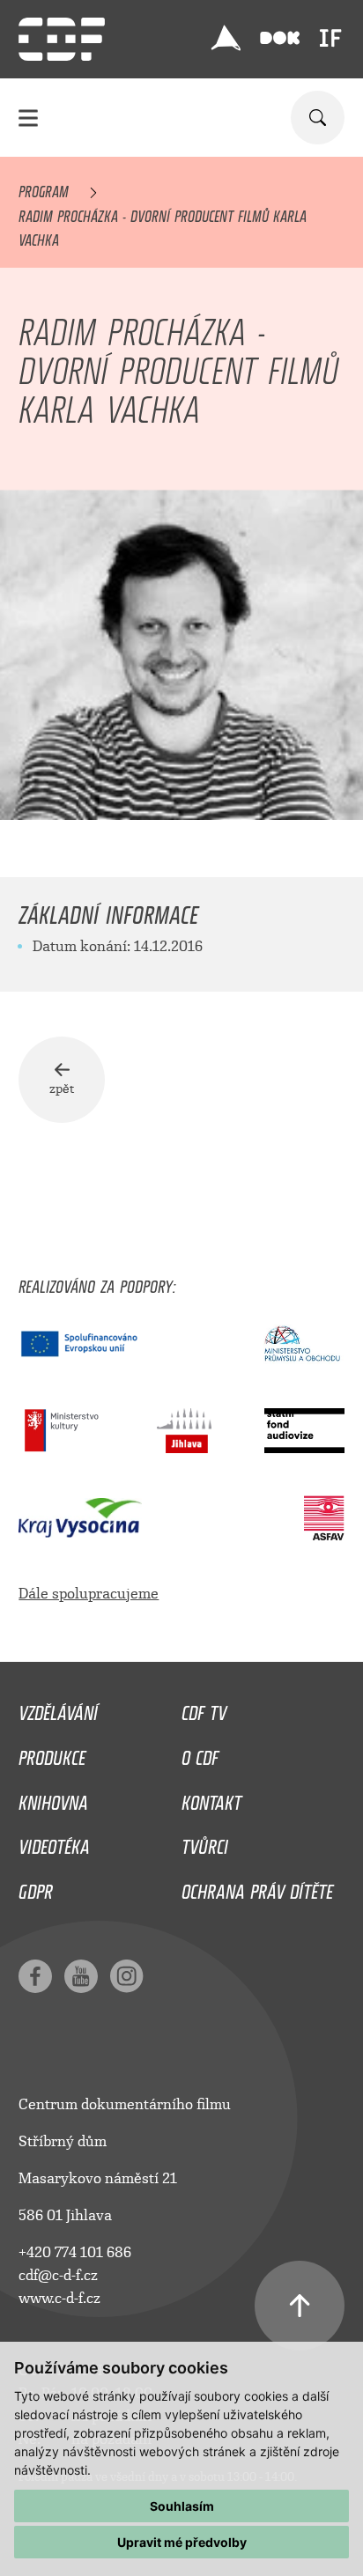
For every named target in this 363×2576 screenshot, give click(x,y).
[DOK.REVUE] (280, 38)
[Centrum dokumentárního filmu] (62, 39)
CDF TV (204, 1709)
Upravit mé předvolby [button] (182, 2542)
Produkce (52, 1753)
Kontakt (211, 1798)
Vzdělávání (58, 1709)
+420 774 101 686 (75, 2252)
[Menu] (28, 118)
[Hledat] (318, 118)
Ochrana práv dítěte (257, 1887)
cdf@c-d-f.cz (58, 2275)
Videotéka (54, 1842)
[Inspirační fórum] (330, 38)
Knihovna (53, 1798)
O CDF (200, 1753)
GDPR (36, 1887)
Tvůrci (205, 1842)
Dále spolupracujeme (89, 1594)
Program (44, 188)
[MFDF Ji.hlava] (226, 38)
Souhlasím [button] (182, 2506)
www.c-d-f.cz (59, 2298)
